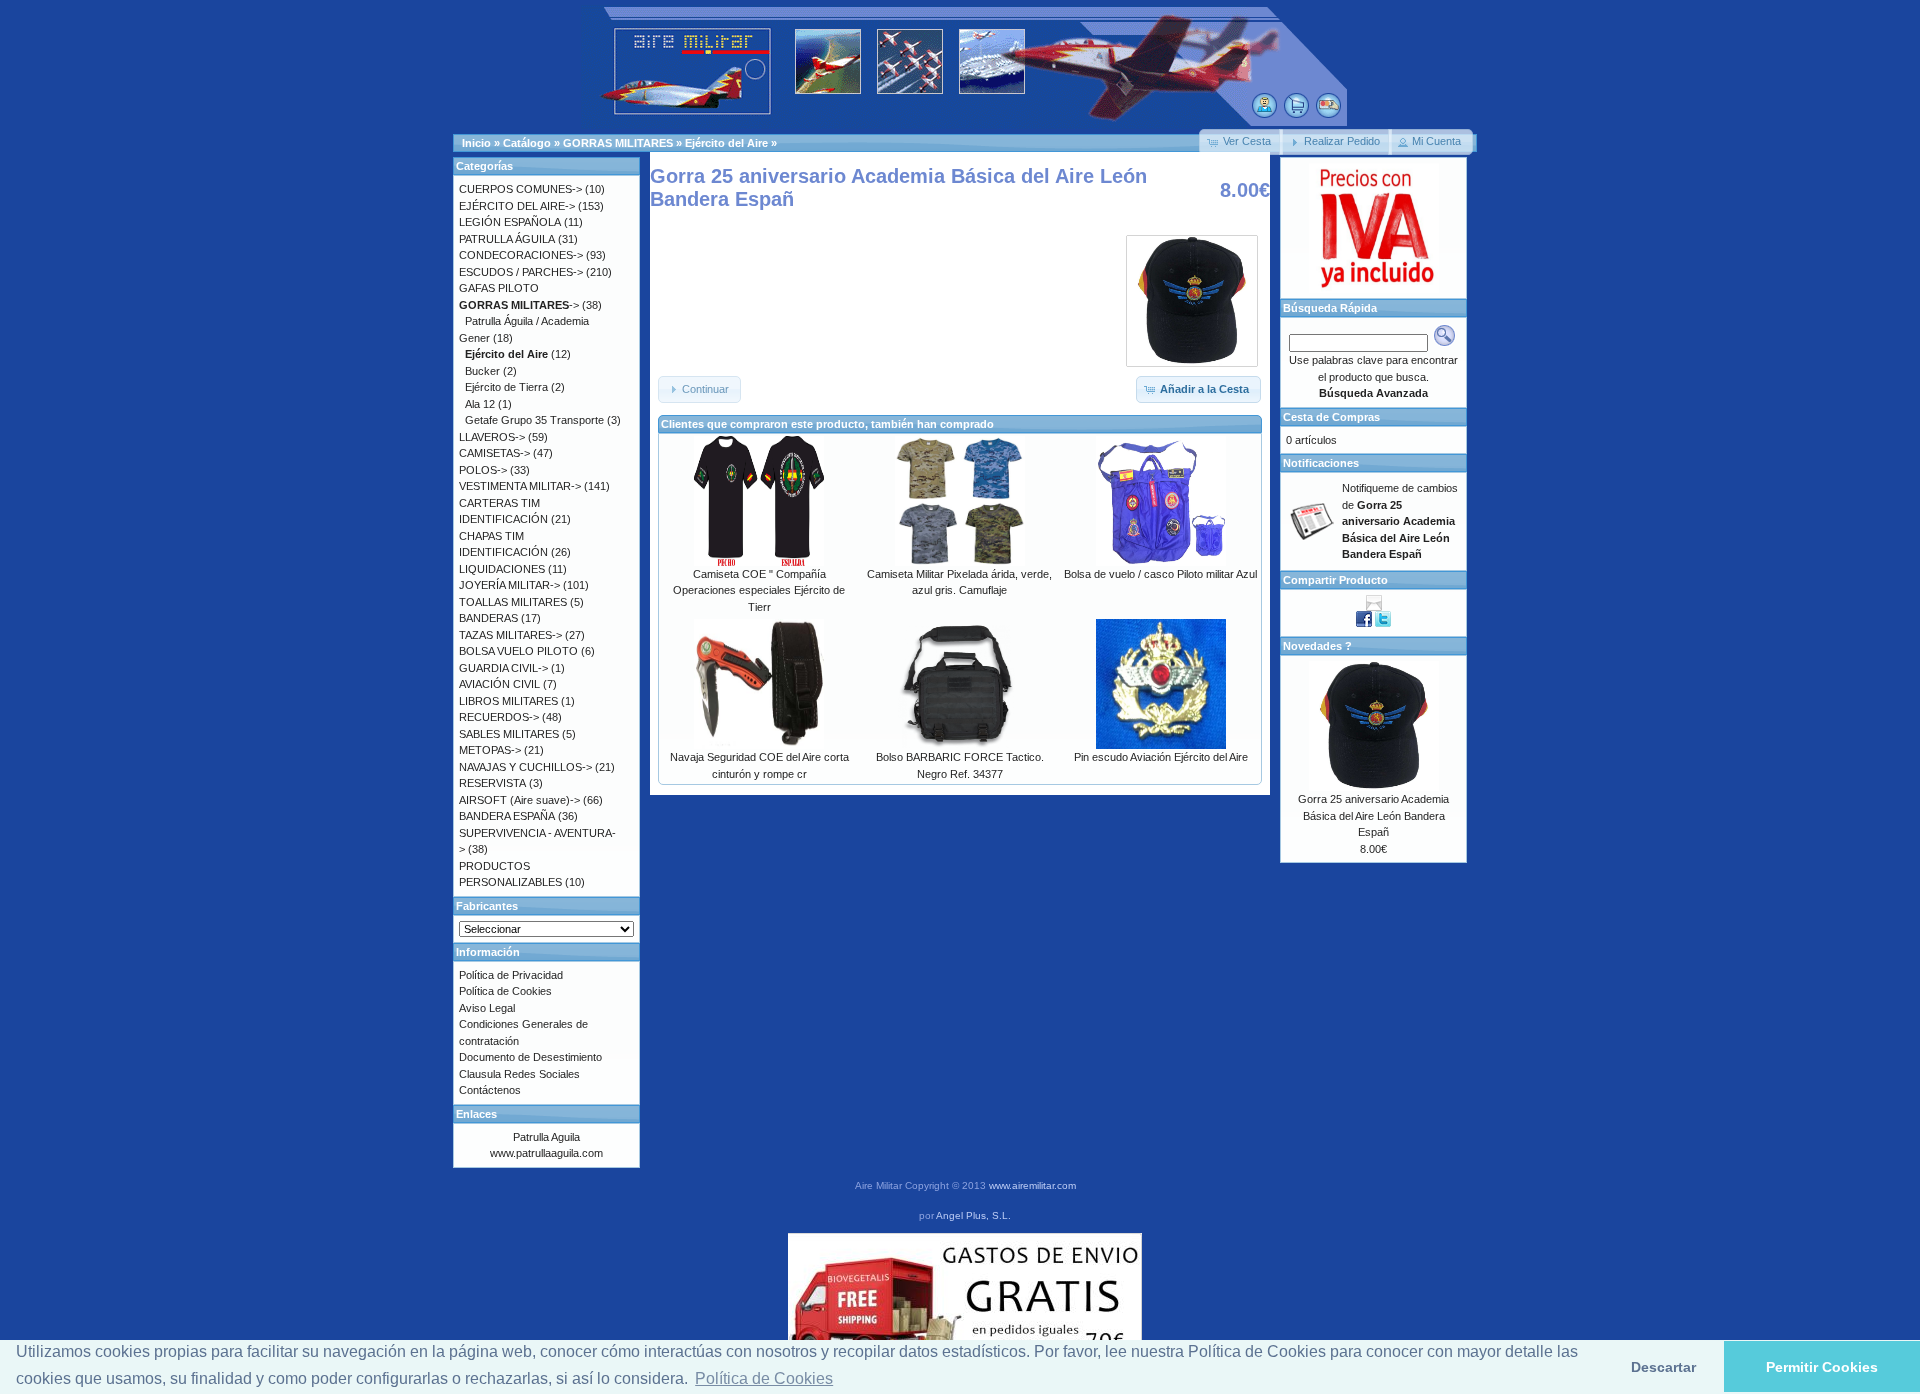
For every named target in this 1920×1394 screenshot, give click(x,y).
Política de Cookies (505, 991)
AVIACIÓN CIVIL (499, 684)
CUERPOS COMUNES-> (520, 189)
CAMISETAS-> (494, 453)
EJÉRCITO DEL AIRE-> (517, 206)
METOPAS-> (490, 750)
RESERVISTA (492, 783)
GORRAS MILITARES (618, 143)
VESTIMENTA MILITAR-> (520, 486)
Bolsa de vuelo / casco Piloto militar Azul (1160, 574)
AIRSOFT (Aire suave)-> (519, 800)
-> (519, 305)
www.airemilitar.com (1032, 1185)
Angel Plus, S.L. (973, 1215)
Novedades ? (1317, 646)
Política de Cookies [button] (764, 1378)
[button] (1241, 142)
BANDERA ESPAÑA (507, 816)
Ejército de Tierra (506, 387)
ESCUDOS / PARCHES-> (521, 272)
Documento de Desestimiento (530, 1057)
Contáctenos (490, 1090)
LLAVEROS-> (492, 437)
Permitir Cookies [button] (1822, 1367)
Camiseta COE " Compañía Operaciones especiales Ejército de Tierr (759, 590)
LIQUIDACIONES (502, 569)
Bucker (482, 371)
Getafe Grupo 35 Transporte (534, 420)
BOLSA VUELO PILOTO (518, 651)
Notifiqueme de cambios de (1400, 521)
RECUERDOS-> (499, 717)
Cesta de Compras (1331, 417)
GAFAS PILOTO (499, 288)
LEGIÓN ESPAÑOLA (510, 222)
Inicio (476, 143)
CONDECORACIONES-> (521, 255)
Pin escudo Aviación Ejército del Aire (1161, 757)
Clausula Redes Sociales (519, 1074)
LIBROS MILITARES (508, 701)
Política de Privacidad (511, 975)
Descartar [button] (1663, 1367)
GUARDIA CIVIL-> (503, 668)
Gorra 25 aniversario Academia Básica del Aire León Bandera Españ (1373, 815)
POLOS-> (483, 470)
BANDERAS (488, 618)
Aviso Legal (487, 1008)
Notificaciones (1321, 463)
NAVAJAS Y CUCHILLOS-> (525, 767)
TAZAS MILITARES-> (510, 635)
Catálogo (527, 143)
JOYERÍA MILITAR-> (509, 585)
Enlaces (476, 1114)
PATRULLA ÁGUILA (507, 239)
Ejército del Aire (726, 143)
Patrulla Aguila (546, 1137)
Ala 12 (480, 404)
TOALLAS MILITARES (513, 602)
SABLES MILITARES (509, 734)
